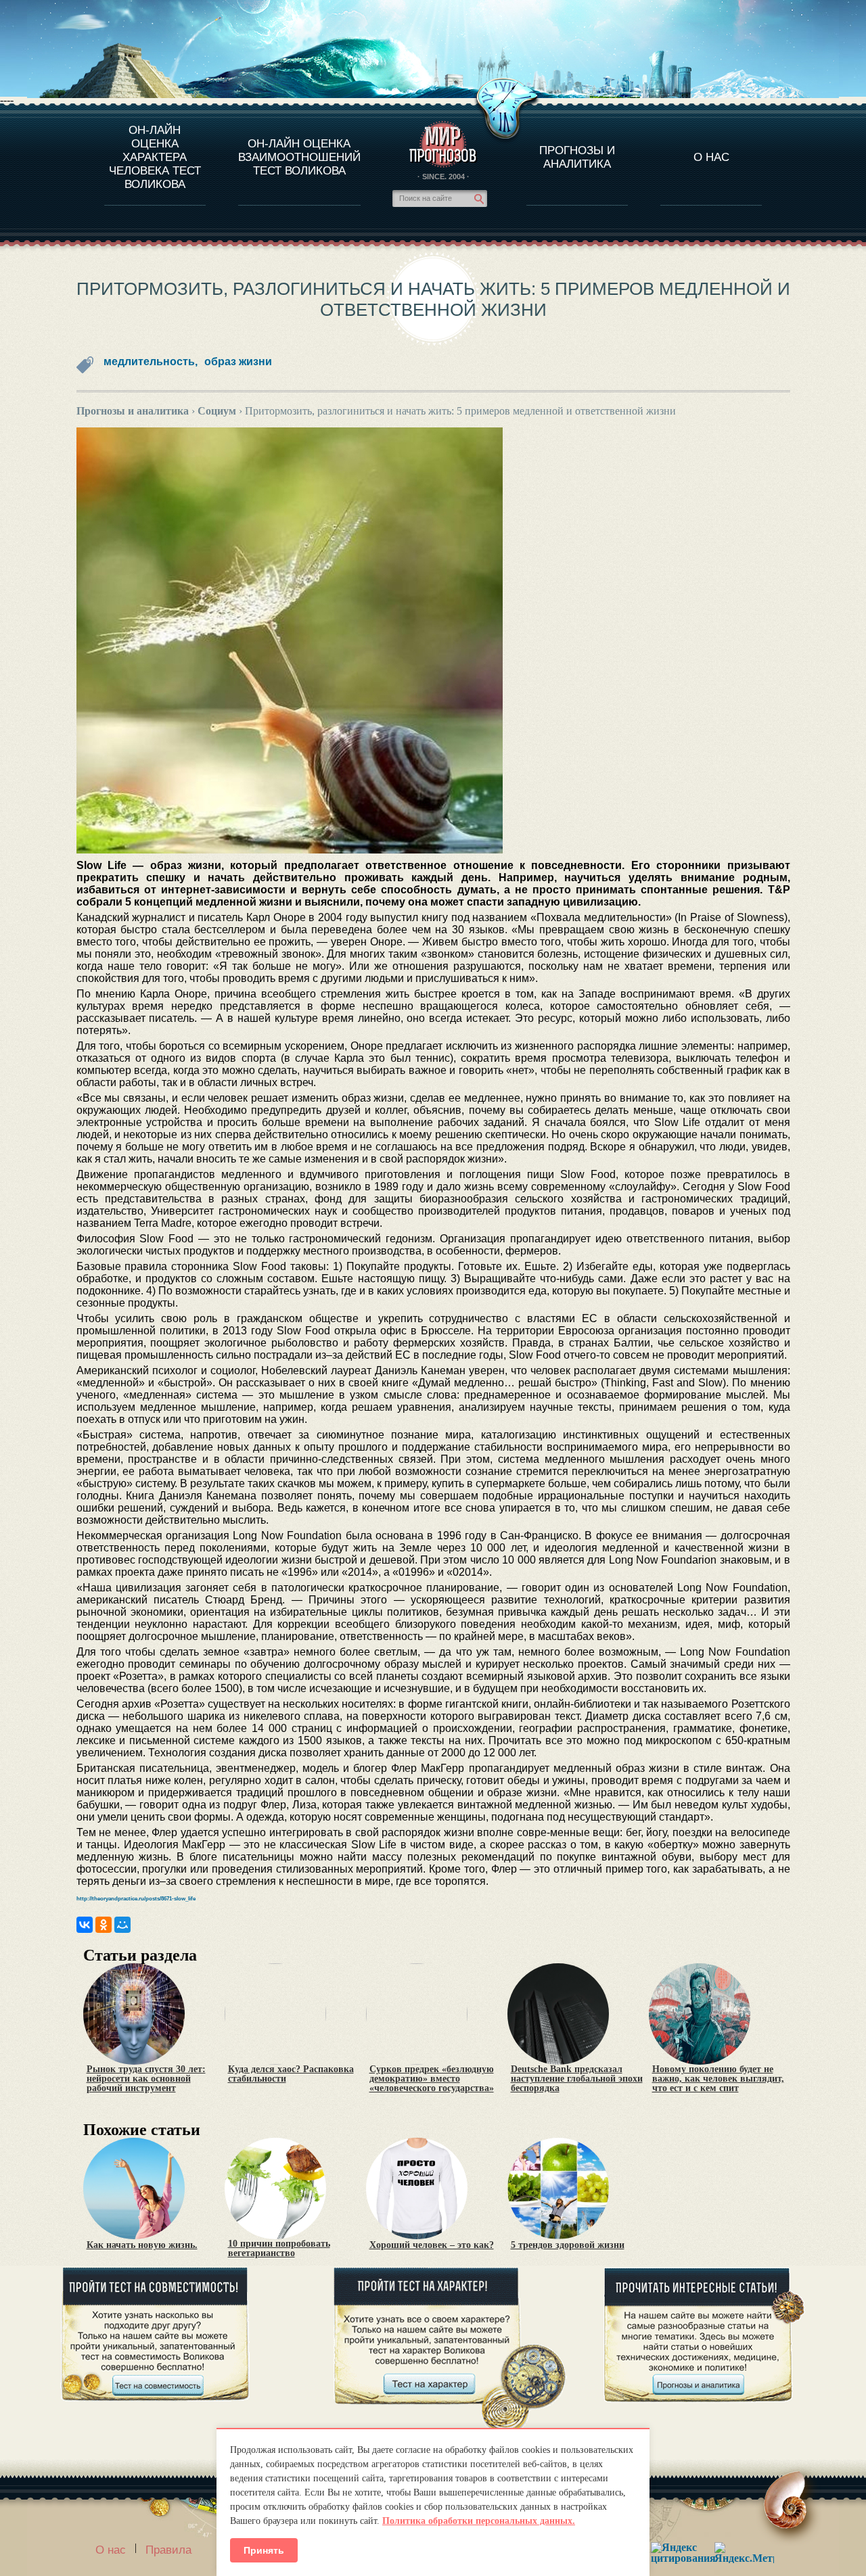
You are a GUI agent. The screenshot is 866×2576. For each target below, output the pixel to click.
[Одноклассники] (104, 1925)
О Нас (711, 157)
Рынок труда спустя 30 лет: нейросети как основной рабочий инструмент (146, 2079)
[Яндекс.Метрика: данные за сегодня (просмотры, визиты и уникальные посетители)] (744, 2553)
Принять (264, 2550)
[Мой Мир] (122, 1925)
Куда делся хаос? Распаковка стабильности (291, 2074)
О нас (111, 2550)
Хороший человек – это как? (432, 2245)
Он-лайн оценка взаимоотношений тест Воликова (299, 157)
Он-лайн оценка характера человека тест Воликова (155, 157)
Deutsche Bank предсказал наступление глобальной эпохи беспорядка (577, 2079)
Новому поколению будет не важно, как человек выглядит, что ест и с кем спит (718, 2079)
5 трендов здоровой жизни (568, 2245)
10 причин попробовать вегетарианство (279, 2249)
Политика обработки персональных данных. (479, 2521)
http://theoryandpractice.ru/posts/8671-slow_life (136, 1899)
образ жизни (238, 361)
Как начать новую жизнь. (142, 2245)
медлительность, (151, 361)
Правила (168, 2550)
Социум (217, 411)
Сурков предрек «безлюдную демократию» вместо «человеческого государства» (432, 2079)
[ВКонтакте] (85, 1925)
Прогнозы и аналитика (577, 157)
